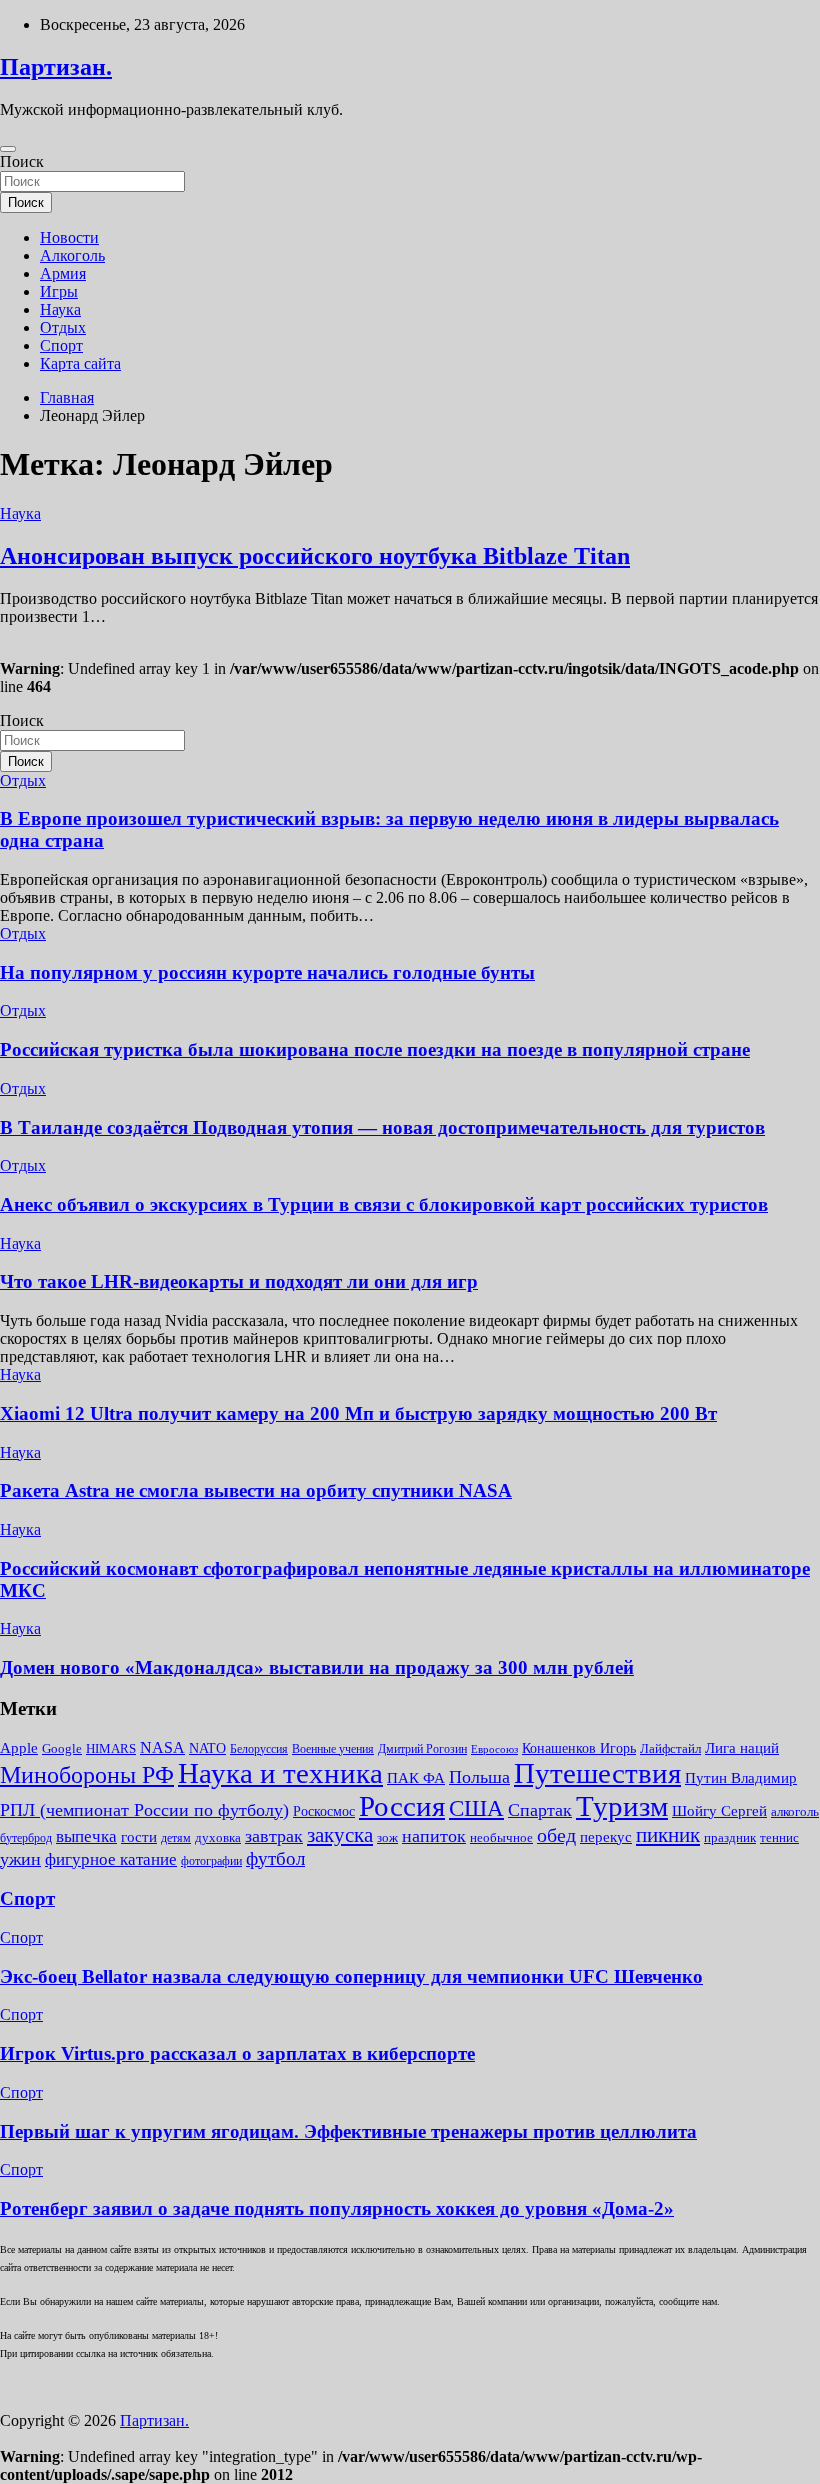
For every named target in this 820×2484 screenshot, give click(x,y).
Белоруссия (259, 1749)
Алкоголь (72, 255)
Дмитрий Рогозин (422, 1749)
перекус (606, 1837)
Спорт (61, 345)
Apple (19, 1748)
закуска (340, 1835)
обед (556, 1835)
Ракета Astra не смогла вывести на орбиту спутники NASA (256, 1490)
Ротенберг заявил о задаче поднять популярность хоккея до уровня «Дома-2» (337, 2208)
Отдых (63, 327)
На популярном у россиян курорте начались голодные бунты (267, 972)
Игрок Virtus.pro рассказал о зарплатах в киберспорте (237, 2053)
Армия (63, 273)
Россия (402, 1806)
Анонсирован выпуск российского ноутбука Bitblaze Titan (315, 556)
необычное (501, 1837)
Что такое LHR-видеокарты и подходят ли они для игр (239, 1281)
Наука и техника (280, 1773)
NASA (162, 1747)
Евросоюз (494, 1749)
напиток (434, 1836)
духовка (218, 1837)
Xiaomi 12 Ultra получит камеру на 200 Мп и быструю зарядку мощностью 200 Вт (358, 1413)
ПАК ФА (416, 1777)
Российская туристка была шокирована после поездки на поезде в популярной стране (375, 1049)
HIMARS (111, 1748)
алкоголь (795, 1811)
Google (62, 1748)
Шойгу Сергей (719, 1810)
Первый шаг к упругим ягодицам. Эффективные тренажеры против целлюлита (348, 2131)
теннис (779, 1837)
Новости (69, 237)
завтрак (274, 1836)
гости (139, 1837)
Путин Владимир (741, 1777)
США (476, 1808)
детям (176, 1838)
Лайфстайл (670, 1748)
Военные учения (333, 1749)
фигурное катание (111, 1859)
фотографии (211, 1861)
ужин (20, 1859)
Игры (59, 291)
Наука (60, 309)
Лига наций (742, 1748)
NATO (207, 1748)
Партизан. (56, 67)
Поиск (22, 161)
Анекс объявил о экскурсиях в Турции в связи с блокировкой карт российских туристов (384, 1204)
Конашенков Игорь (579, 1748)
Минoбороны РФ (87, 1775)
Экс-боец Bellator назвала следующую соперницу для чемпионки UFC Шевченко (351, 1976)
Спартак (540, 1810)
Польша (479, 1777)
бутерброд (26, 1838)
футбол (275, 1858)
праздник (730, 1837)
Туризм (622, 1806)
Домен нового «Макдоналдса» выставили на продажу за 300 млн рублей (317, 1667)
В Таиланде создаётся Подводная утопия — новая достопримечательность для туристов (382, 1127)
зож (387, 1837)
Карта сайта (80, 363)
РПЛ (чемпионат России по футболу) (144, 1810)
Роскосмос (324, 1811)
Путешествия (597, 1773)
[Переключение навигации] (8, 149)
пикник (668, 1835)
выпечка (86, 1836)
